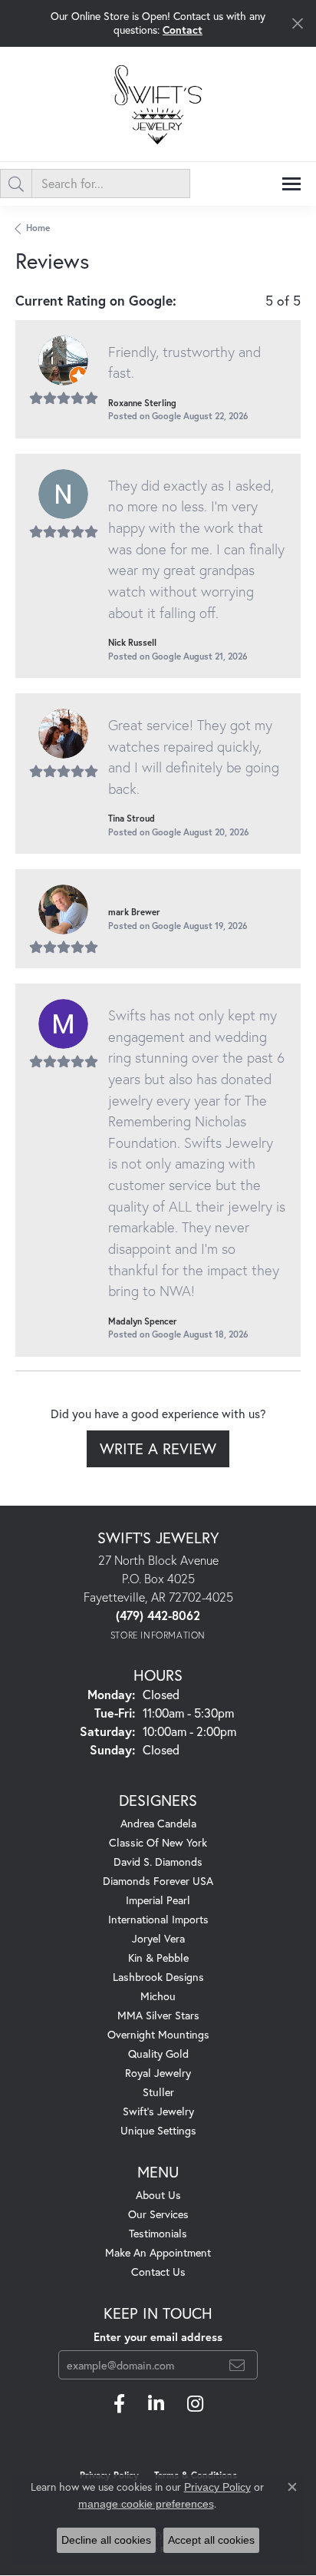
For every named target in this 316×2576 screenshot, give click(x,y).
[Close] (297, 23)
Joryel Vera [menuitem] (158, 1938)
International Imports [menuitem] (158, 1919)
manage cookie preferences (146, 2504)
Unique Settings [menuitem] (158, 2130)
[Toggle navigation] (291, 184)
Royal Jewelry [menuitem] (158, 2073)
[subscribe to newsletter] (237, 2365)
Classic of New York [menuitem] (158, 1842)
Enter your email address (158, 2337)
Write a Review (158, 1448)
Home (38, 228)
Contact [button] (183, 30)
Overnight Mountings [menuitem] (158, 2034)
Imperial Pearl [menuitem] (158, 1900)
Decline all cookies (106, 2540)
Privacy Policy (217, 2487)
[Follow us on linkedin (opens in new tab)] (156, 2404)
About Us (158, 2195)
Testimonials (158, 2233)
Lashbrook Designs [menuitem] (158, 1977)
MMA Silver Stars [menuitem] (158, 2015)
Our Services (158, 2214)
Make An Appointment (158, 2252)
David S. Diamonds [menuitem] (158, 1862)
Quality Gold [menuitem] (158, 2054)
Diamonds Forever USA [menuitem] (158, 1881)
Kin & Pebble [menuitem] (158, 1958)
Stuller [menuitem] (158, 2092)
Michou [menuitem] (158, 1996)
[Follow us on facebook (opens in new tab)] (119, 2404)
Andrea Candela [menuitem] (158, 1823)
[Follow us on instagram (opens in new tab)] (195, 2404)
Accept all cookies (211, 2540)
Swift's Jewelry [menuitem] (158, 2111)
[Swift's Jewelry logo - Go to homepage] (158, 104)
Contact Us (158, 2272)
